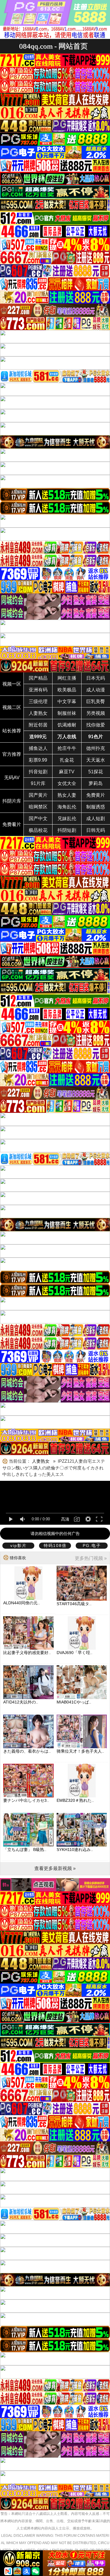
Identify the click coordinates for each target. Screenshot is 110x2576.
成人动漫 (96, 690)
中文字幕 (67, 701)
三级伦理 (38, 701)
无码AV (12, 778)
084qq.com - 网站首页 (53, 46)
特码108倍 (55, 1545)
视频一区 (12, 684)
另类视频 (96, 713)
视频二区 (12, 707)
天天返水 (96, 760)
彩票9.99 (38, 760)
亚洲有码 (38, 690)
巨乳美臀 (96, 701)
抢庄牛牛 (67, 748)
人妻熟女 (38, 713)
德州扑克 (96, 748)
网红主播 (67, 678)
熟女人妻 (67, 795)
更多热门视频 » (91, 1558)
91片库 (38, 783)
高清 (65, 1519)
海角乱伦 (67, 807)
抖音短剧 (38, 772)
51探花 (96, 772)
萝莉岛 (96, 783)
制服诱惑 (96, 807)
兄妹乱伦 (67, 819)
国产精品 (38, 678)
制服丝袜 (67, 713)
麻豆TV (67, 772)
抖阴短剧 (67, 830)
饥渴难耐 (67, 725)
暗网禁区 (38, 807)
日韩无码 (96, 830)
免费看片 (12, 824)
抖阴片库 (12, 801)
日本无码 (96, 678)
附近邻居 (38, 725)
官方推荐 (12, 754)
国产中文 (38, 819)
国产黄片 (38, 795)
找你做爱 (96, 725)
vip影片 (18, 1545)
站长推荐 (12, 731)
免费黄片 (96, 795)
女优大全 (67, 783)
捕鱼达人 (38, 748)
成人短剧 (96, 819)
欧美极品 (67, 690)
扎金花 (67, 760)
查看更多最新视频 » (55, 1868)
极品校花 (38, 830)
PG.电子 (92, 1545)
